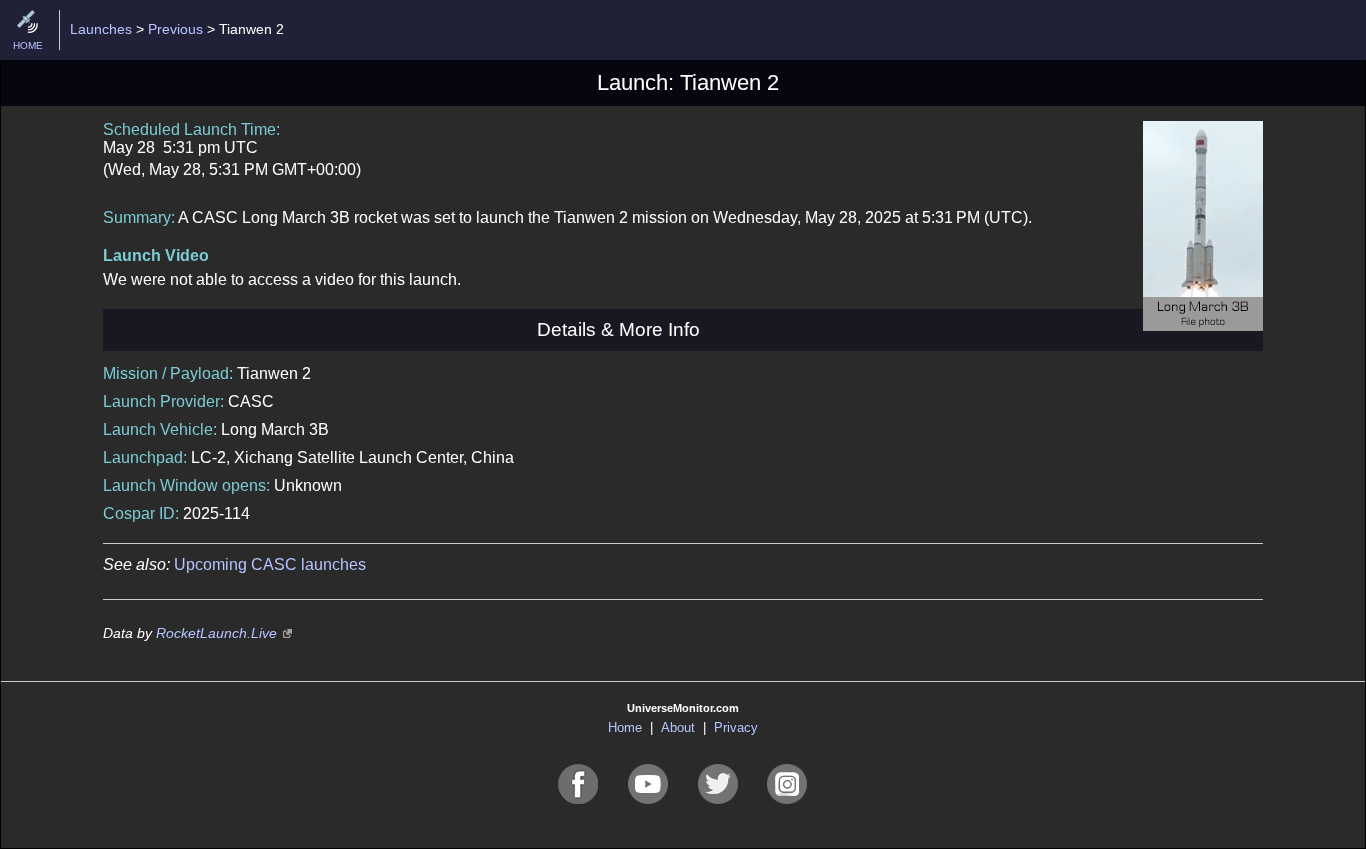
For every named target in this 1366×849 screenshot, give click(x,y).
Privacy (736, 727)
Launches (101, 29)
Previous (175, 29)
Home (625, 727)
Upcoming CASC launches (270, 564)
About (678, 727)
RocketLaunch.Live (216, 633)
